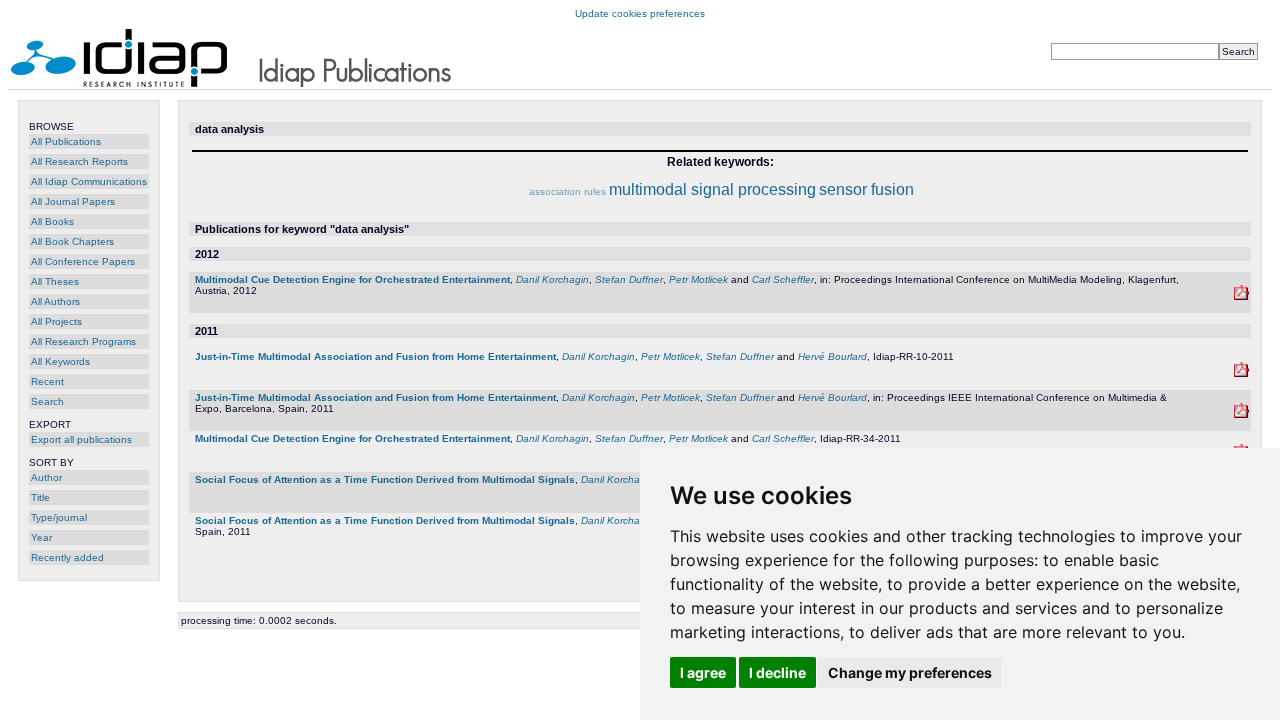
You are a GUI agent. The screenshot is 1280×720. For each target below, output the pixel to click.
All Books (52, 221)
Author (46, 477)
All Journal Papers (73, 201)
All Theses (55, 281)
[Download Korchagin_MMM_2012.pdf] (1241, 296)
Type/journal (59, 517)
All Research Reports (79, 161)
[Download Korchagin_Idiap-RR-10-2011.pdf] (1241, 373)
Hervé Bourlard (832, 356)
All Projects (56, 321)
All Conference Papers (83, 261)
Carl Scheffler (783, 279)
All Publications (66, 141)
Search (47, 401)
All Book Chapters (72, 241)
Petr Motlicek (698, 279)
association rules (567, 191)
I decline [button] (777, 672)
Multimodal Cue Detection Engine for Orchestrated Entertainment (352, 279)
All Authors (55, 301)
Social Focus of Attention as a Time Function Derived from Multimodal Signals (385, 479)
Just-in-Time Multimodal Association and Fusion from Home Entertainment (375, 356)
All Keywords (60, 361)
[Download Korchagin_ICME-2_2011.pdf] (1241, 414)
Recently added (67, 557)
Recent (47, 381)
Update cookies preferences (640, 13)
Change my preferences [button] (910, 672)
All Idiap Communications (89, 181)
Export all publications (81, 439)
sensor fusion (866, 189)
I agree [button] (703, 672)
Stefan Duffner (629, 279)
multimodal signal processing (712, 189)
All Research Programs (83, 341)
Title (40, 497)
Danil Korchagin (552, 279)
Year (41, 537)
